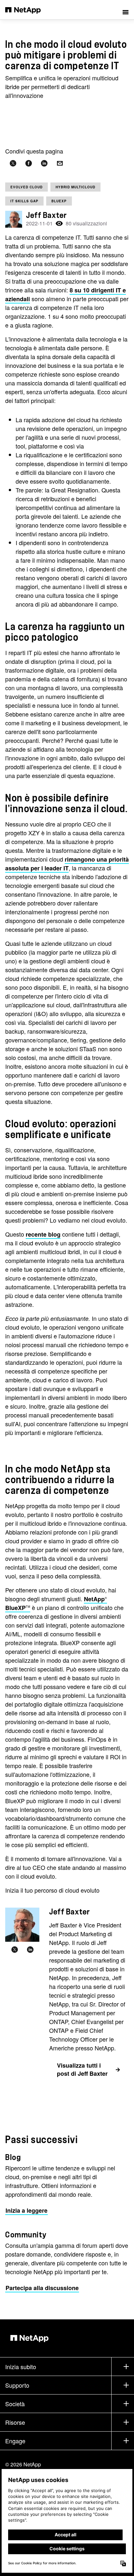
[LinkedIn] (30, 1950)
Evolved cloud (27, 187)
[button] (126, 10)
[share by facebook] (29, 163)
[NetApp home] (27, 10)
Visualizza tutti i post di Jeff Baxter (82, 2069)
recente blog (43, 1234)
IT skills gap (24, 201)
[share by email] (60, 163)
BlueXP (59, 201)
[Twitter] (15, 1950)
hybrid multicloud (75, 187)
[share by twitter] (13, 163)
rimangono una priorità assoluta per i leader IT (67, 864)
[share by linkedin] (44, 163)
